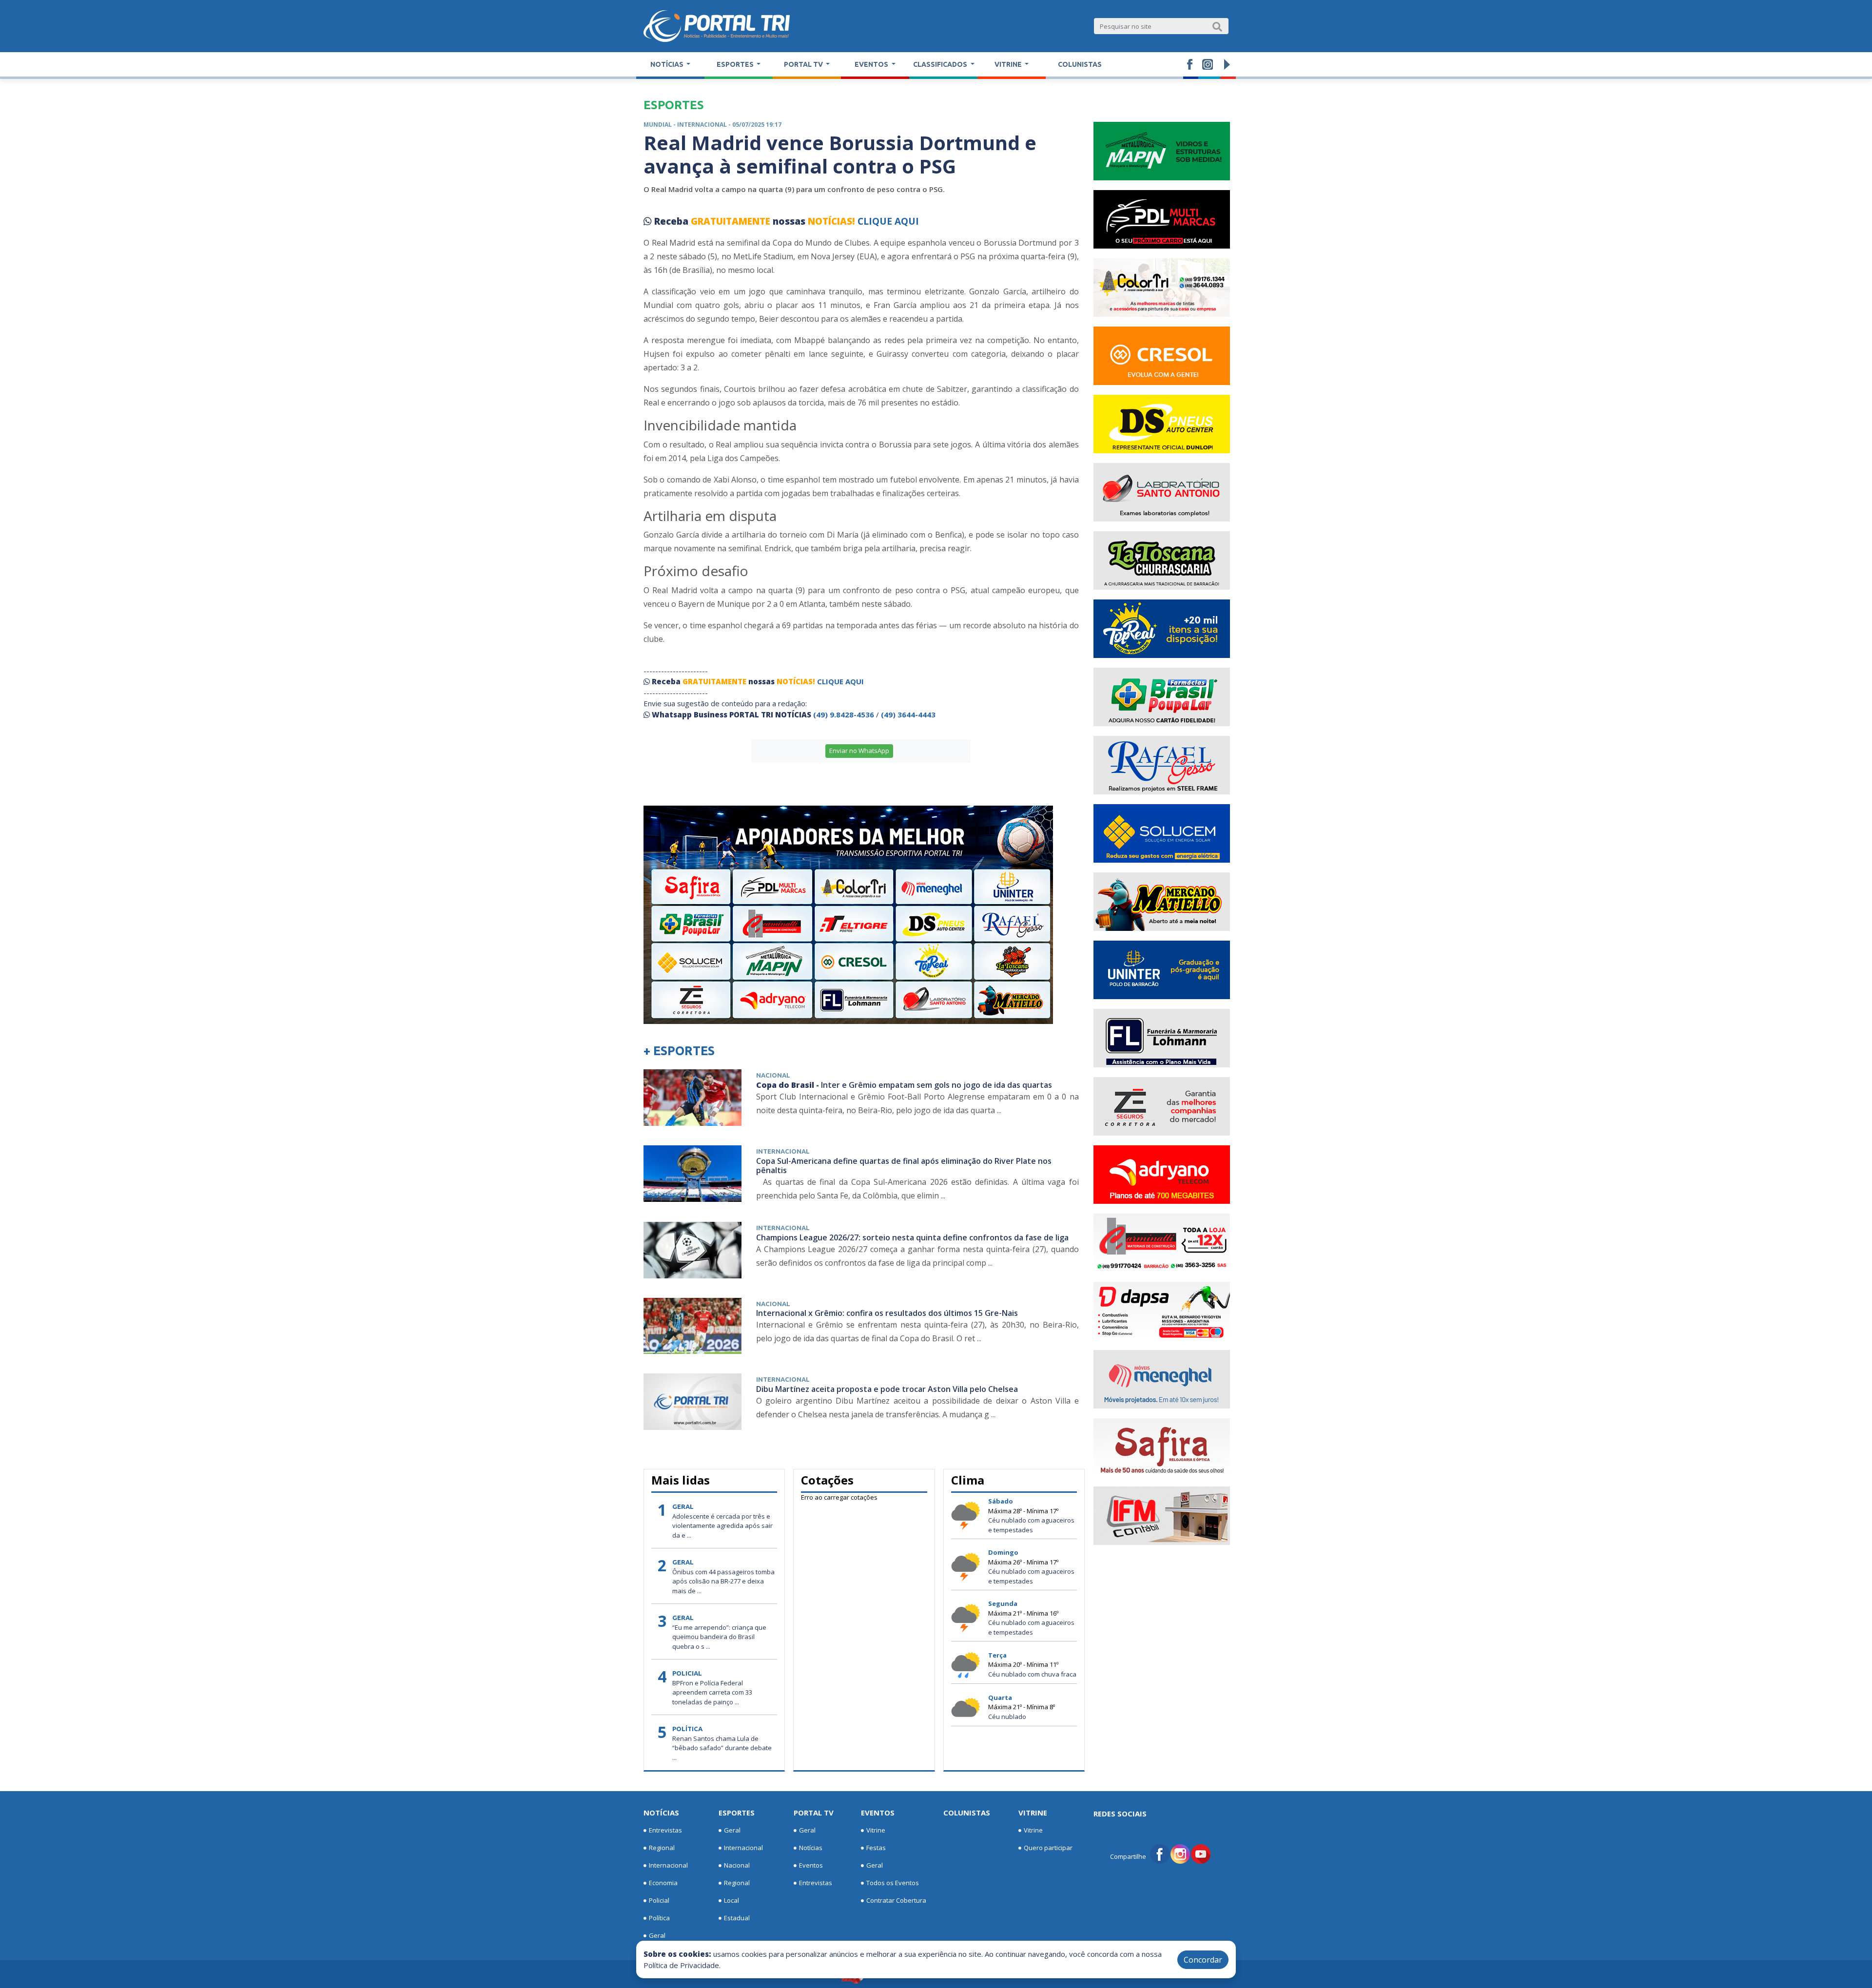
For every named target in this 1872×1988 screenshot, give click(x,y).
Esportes (737, 1813)
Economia (663, 1883)
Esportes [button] (736, 64)
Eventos (811, 1865)
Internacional (668, 1865)
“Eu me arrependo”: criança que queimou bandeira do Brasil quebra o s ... (719, 1637)
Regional (662, 1848)
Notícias (661, 1813)
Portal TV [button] (804, 64)
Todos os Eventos (893, 1883)
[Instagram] (1180, 1853)
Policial (659, 1900)
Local (731, 1900)
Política (659, 1918)
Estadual (737, 1918)
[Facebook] (1160, 1853)
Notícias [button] (668, 64)
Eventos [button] (872, 64)
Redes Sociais (1120, 1814)
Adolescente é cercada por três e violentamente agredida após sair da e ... (722, 1526)
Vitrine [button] (1009, 64)
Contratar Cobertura (896, 1900)
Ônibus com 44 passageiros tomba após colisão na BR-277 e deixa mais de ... (723, 1581)
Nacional (737, 1865)
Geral (657, 1935)
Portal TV (814, 1813)
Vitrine (876, 1830)
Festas (876, 1848)
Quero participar (1048, 1848)
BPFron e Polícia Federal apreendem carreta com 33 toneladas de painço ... (712, 1692)
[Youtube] (1201, 1853)
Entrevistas (665, 1830)
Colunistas (1080, 64)
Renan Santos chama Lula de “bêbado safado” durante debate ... (722, 1748)
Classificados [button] (941, 64)
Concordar (1203, 1960)
